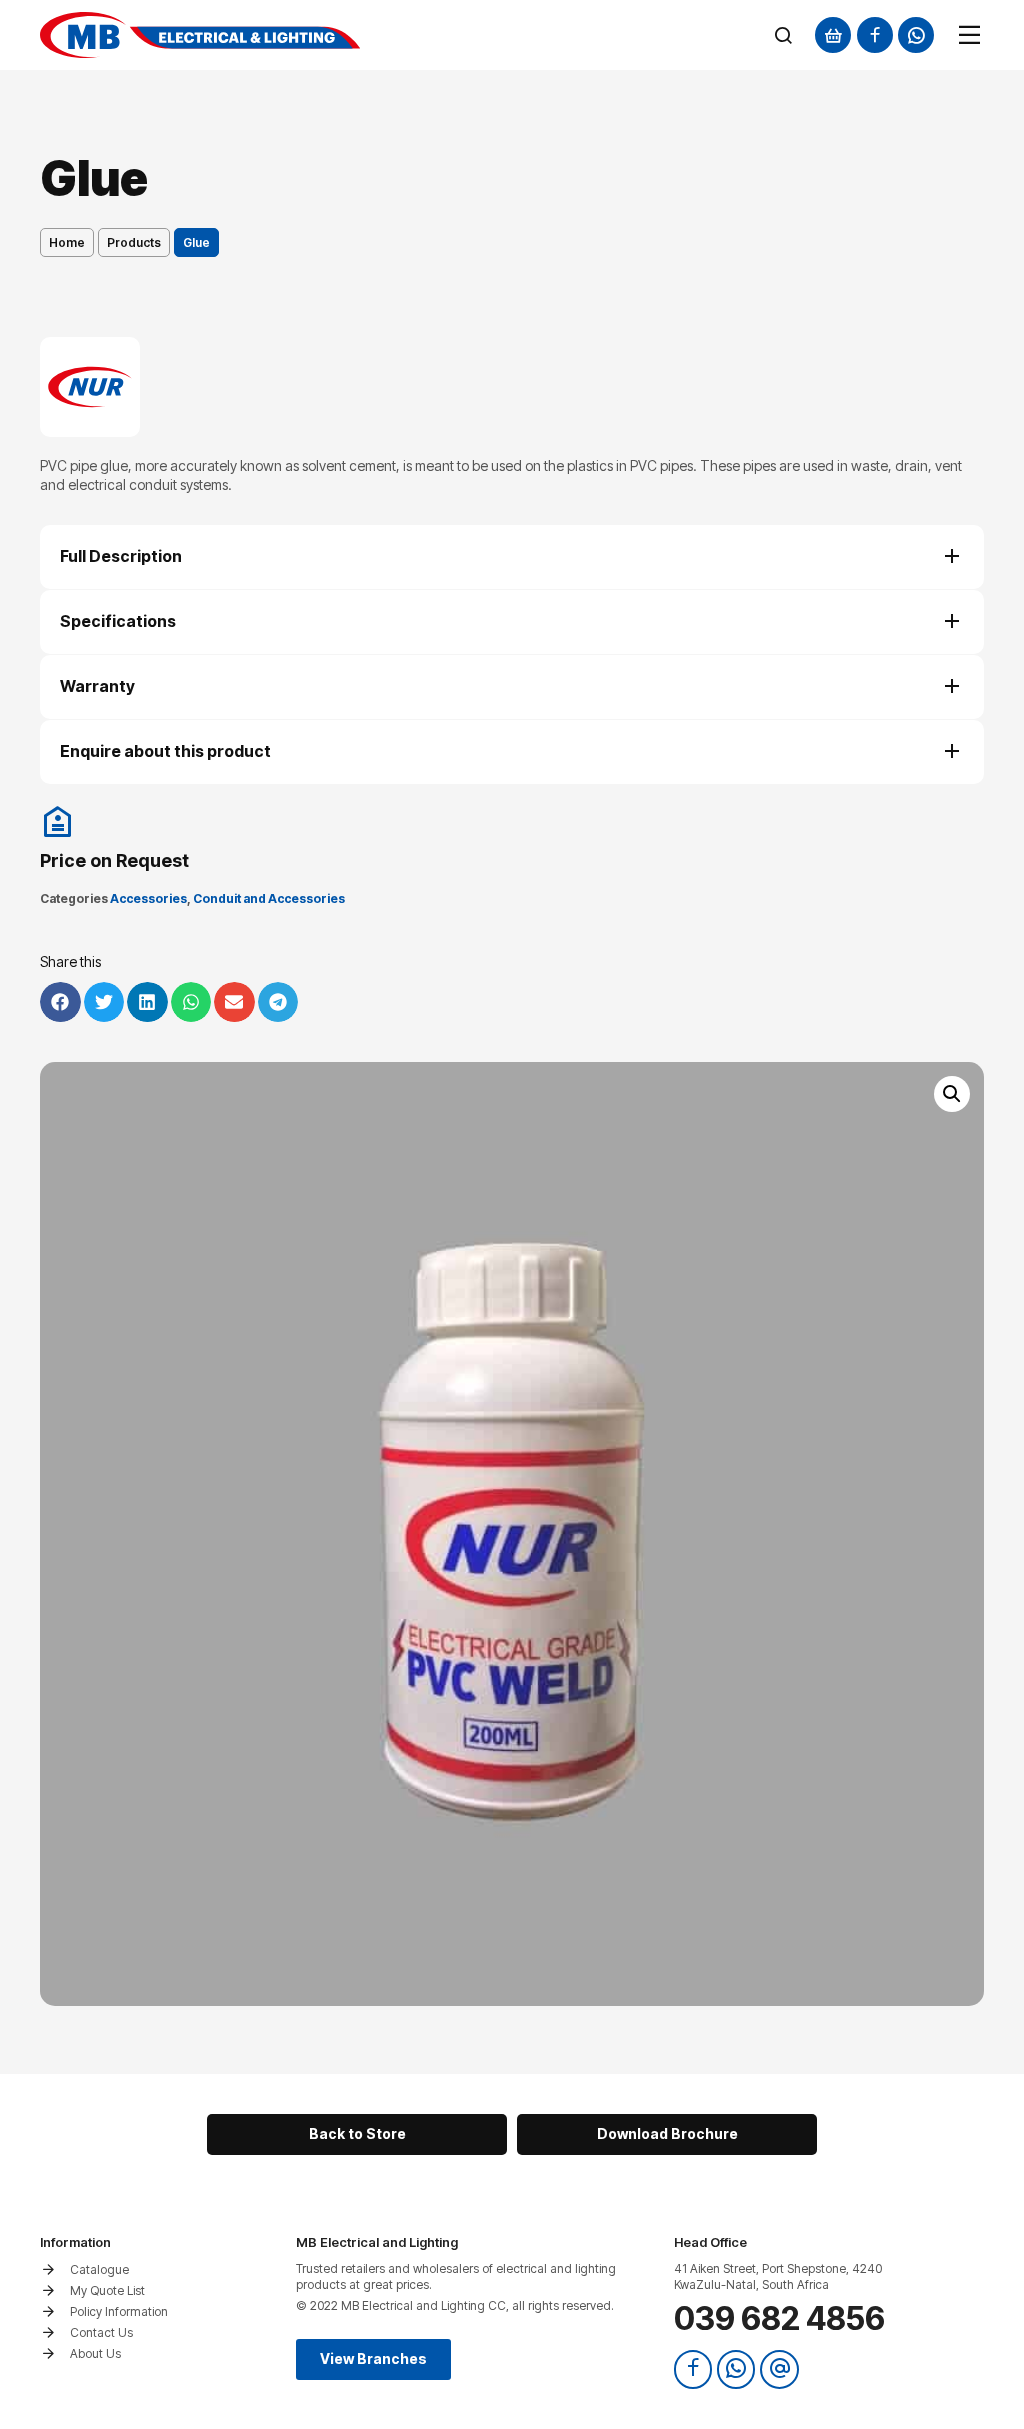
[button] (952, 1094)
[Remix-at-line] (779, 2369)
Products (134, 242)
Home (67, 242)
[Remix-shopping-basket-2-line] (833, 35)
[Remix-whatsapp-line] (916, 35)
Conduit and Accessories (269, 898)
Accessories (148, 898)
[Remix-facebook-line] (875, 35)
